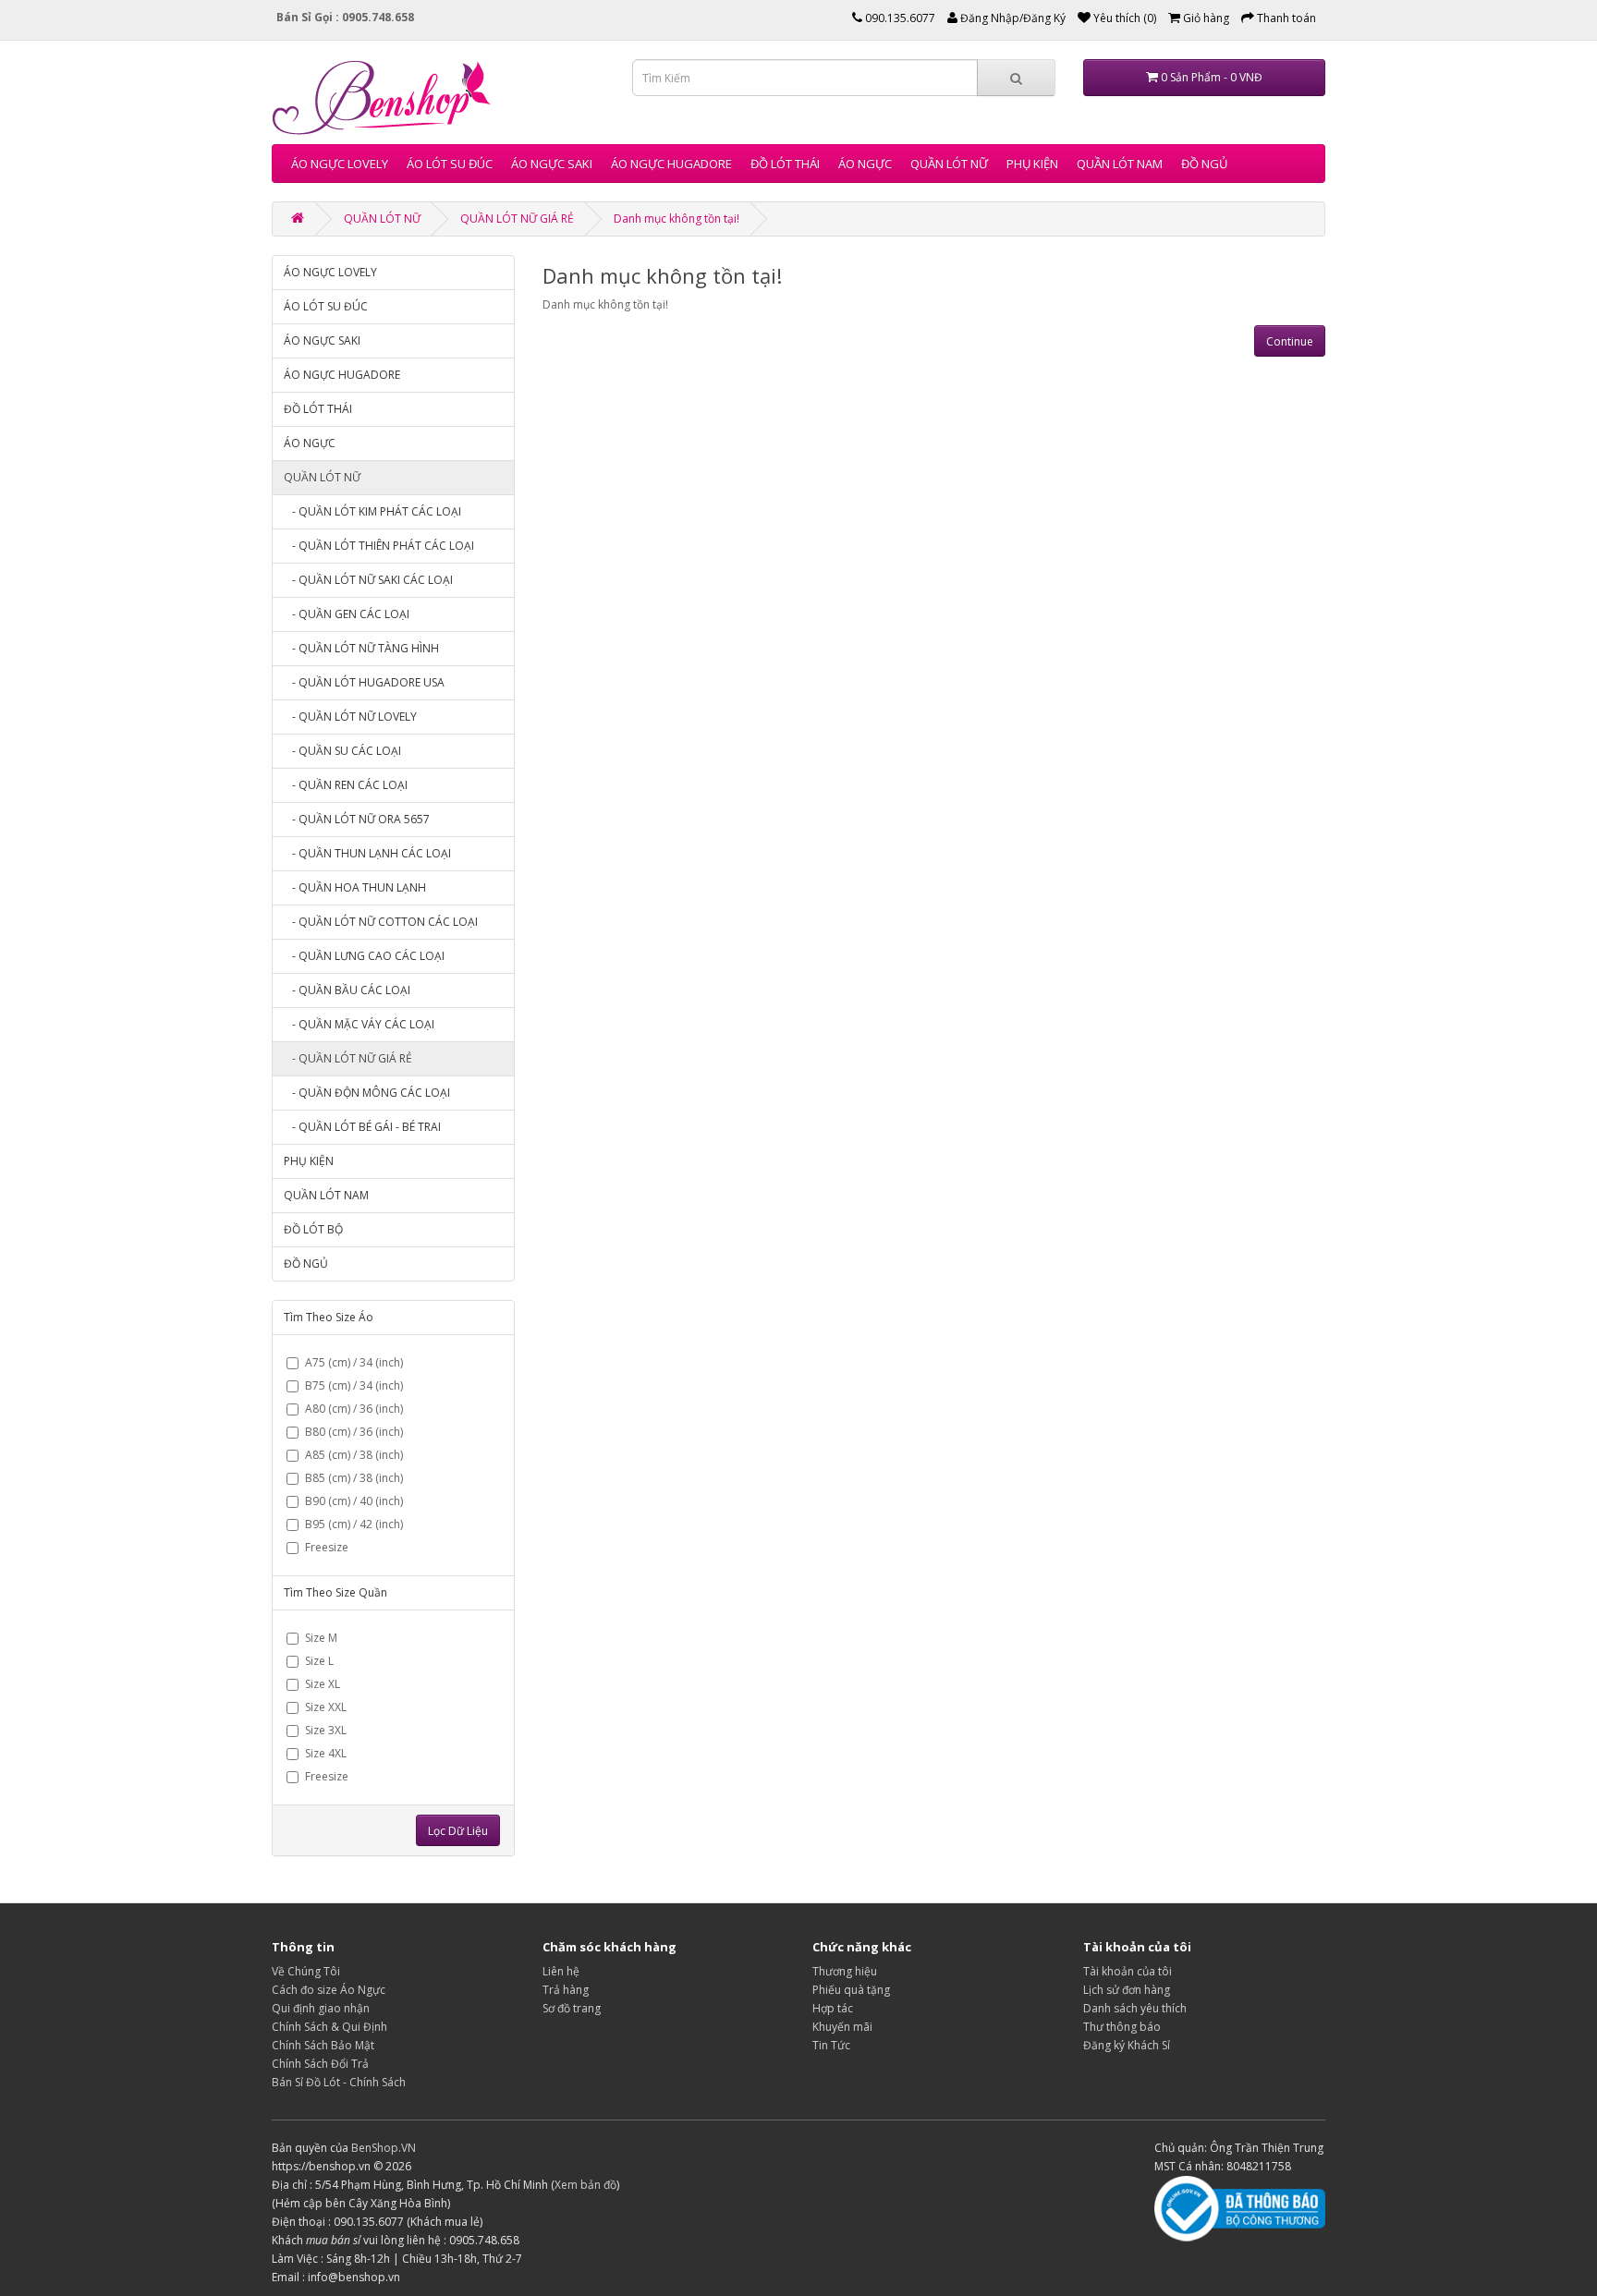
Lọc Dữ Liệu (458, 1831)
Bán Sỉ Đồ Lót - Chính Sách (339, 2082)
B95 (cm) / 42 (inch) (354, 1524)
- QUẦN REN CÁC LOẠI (346, 785)
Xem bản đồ (585, 2185)
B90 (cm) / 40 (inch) (354, 1501)
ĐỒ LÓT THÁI (785, 164)
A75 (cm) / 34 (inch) (354, 1362)
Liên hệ (561, 1971)
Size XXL (326, 1707)
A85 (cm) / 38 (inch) (354, 1455)
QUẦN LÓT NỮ (949, 164)
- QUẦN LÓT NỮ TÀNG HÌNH (361, 648)
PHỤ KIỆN (1032, 164)
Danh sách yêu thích (1135, 2008)
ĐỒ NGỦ (1204, 164)
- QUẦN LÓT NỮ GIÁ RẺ (348, 1058)
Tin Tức (831, 2045)
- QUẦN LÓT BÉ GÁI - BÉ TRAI (362, 1127)
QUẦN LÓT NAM (1120, 164)
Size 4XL (326, 1753)
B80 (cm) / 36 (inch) (354, 1432)
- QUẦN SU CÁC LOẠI (342, 751)
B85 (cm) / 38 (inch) (354, 1478)
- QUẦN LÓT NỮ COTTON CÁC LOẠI (381, 922)
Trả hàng (566, 1990)
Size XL (323, 1684)
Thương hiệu (845, 1971)
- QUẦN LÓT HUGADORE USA (364, 682)
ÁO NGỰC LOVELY (340, 164)
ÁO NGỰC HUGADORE (671, 164)
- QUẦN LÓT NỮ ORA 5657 (357, 819)
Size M (321, 1638)
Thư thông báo (1122, 2027)
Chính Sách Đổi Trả (320, 2064)
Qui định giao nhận (321, 2008)
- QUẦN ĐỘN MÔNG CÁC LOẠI (367, 1093)
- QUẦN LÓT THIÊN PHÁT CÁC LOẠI (379, 546)
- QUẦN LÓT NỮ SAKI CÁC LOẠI (368, 580)
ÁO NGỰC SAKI (552, 164)
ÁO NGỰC (865, 164)
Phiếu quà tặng (851, 1990)
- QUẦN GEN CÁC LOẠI (347, 614)
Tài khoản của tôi (1128, 1971)
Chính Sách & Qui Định (329, 2027)
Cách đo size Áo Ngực (329, 1990)
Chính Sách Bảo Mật (323, 2045)
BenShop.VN (384, 2148)
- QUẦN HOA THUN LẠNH (355, 887)
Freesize (327, 1547)
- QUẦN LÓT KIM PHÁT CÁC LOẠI (372, 511)
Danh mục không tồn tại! (677, 219)
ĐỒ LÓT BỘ (313, 1229)
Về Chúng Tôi (306, 1971)
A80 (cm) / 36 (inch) (354, 1409)
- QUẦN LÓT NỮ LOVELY (350, 717)
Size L (319, 1661)
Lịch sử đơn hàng (1127, 1990)
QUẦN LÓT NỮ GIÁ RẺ (517, 219)
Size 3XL (326, 1730)
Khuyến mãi (842, 2027)
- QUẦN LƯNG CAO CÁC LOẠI (364, 956)
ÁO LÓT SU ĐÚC (450, 164)
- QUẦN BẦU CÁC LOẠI (347, 990)
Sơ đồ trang (572, 2008)
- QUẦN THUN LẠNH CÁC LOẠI (367, 853)
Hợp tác (833, 2008)
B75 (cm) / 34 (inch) (354, 1385)
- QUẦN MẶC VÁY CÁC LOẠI (359, 1024)
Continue (1290, 341)
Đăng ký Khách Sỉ (1127, 2045)
